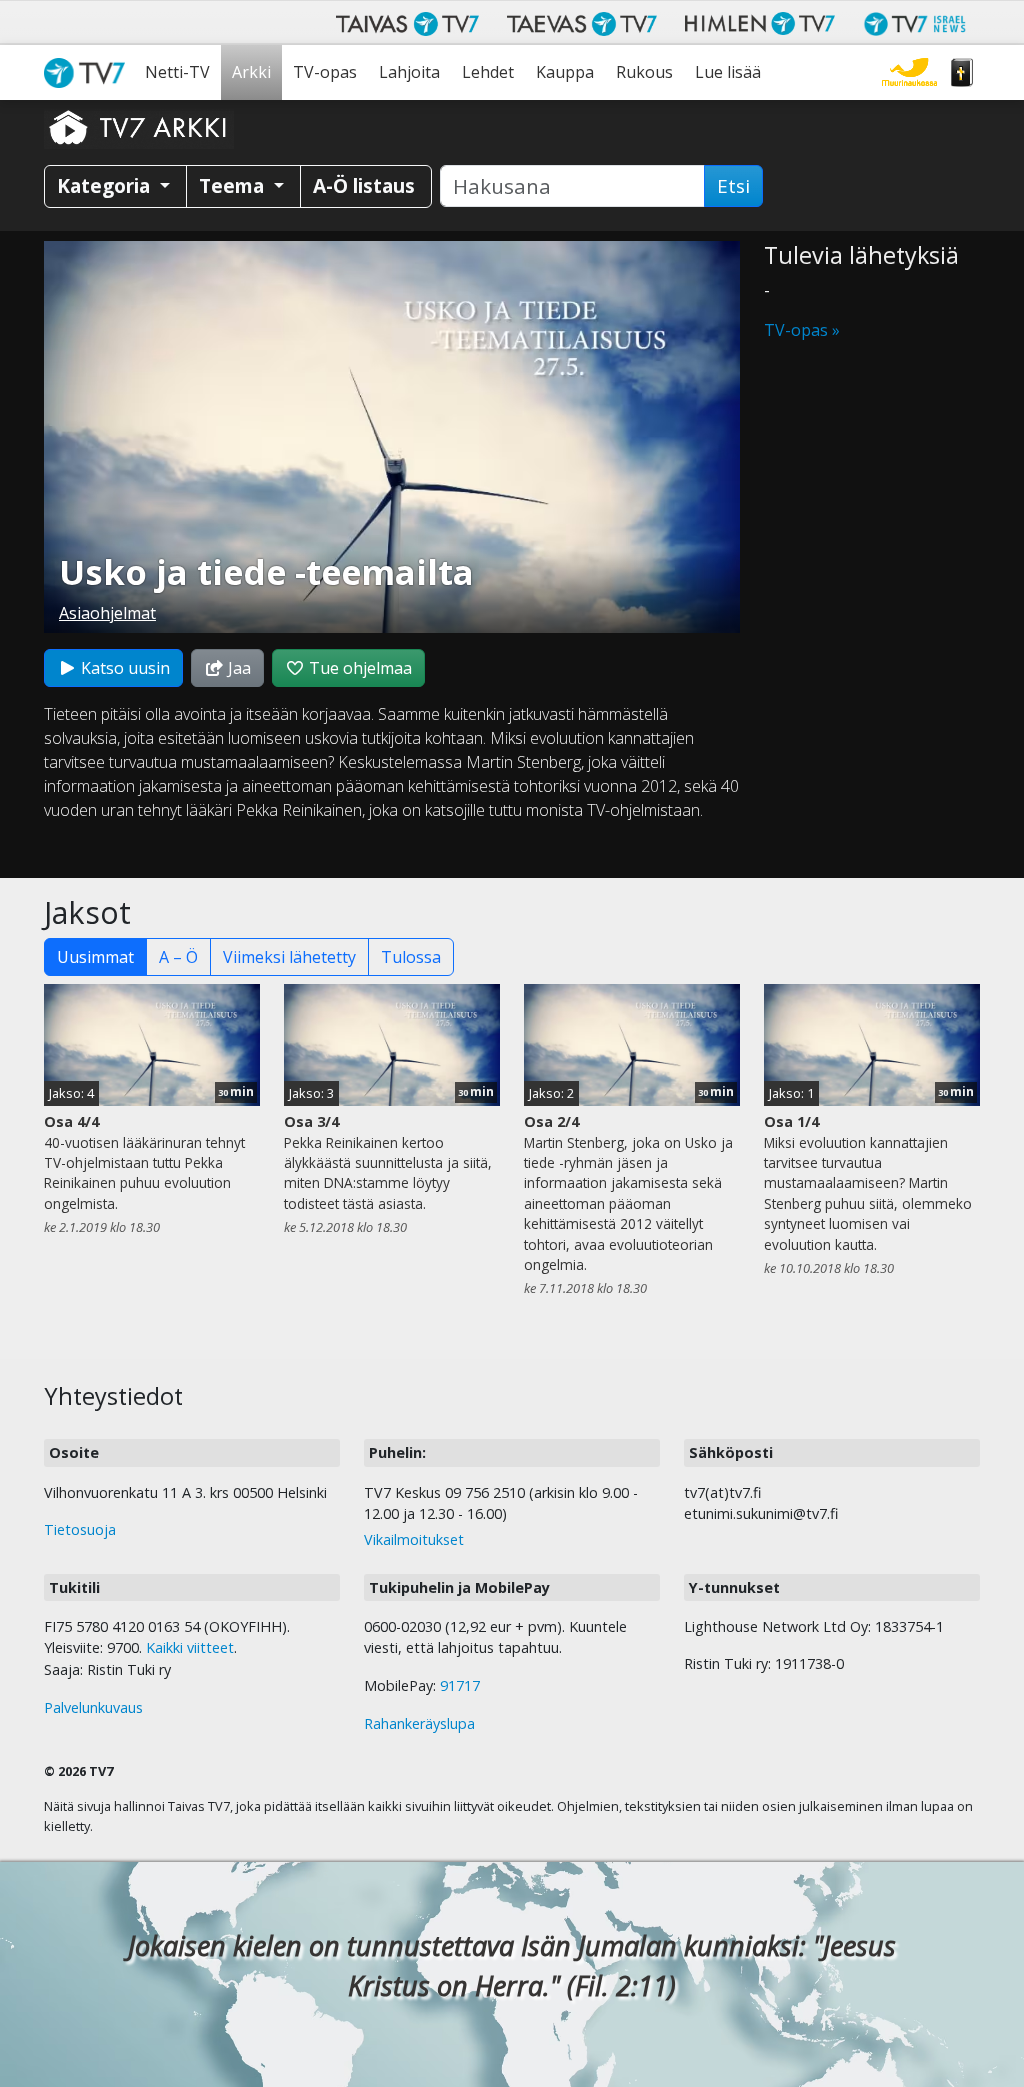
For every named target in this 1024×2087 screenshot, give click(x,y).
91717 (460, 1685)
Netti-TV (177, 72)
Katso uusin (123, 668)
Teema (234, 185)
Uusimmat (95, 957)
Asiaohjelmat (107, 613)
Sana (962, 72)
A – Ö (178, 957)
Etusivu (89, 72)
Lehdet (488, 72)
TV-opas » (802, 330)
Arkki (251, 72)
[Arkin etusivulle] (139, 127)
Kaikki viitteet (190, 1647)
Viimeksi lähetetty (289, 957)
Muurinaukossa (909, 72)
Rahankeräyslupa (419, 1723)
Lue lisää (728, 72)
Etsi (733, 186)
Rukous (644, 72)
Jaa (237, 668)
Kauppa (565, 72)
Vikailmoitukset (414, 1539)
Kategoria (106, 185)
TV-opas (325, 72)
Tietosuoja (80, 1529)
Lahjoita (409, 72)
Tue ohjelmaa (358, 668)
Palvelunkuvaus (93, 1707)
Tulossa (411, 957)
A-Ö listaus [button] (364, 185)
